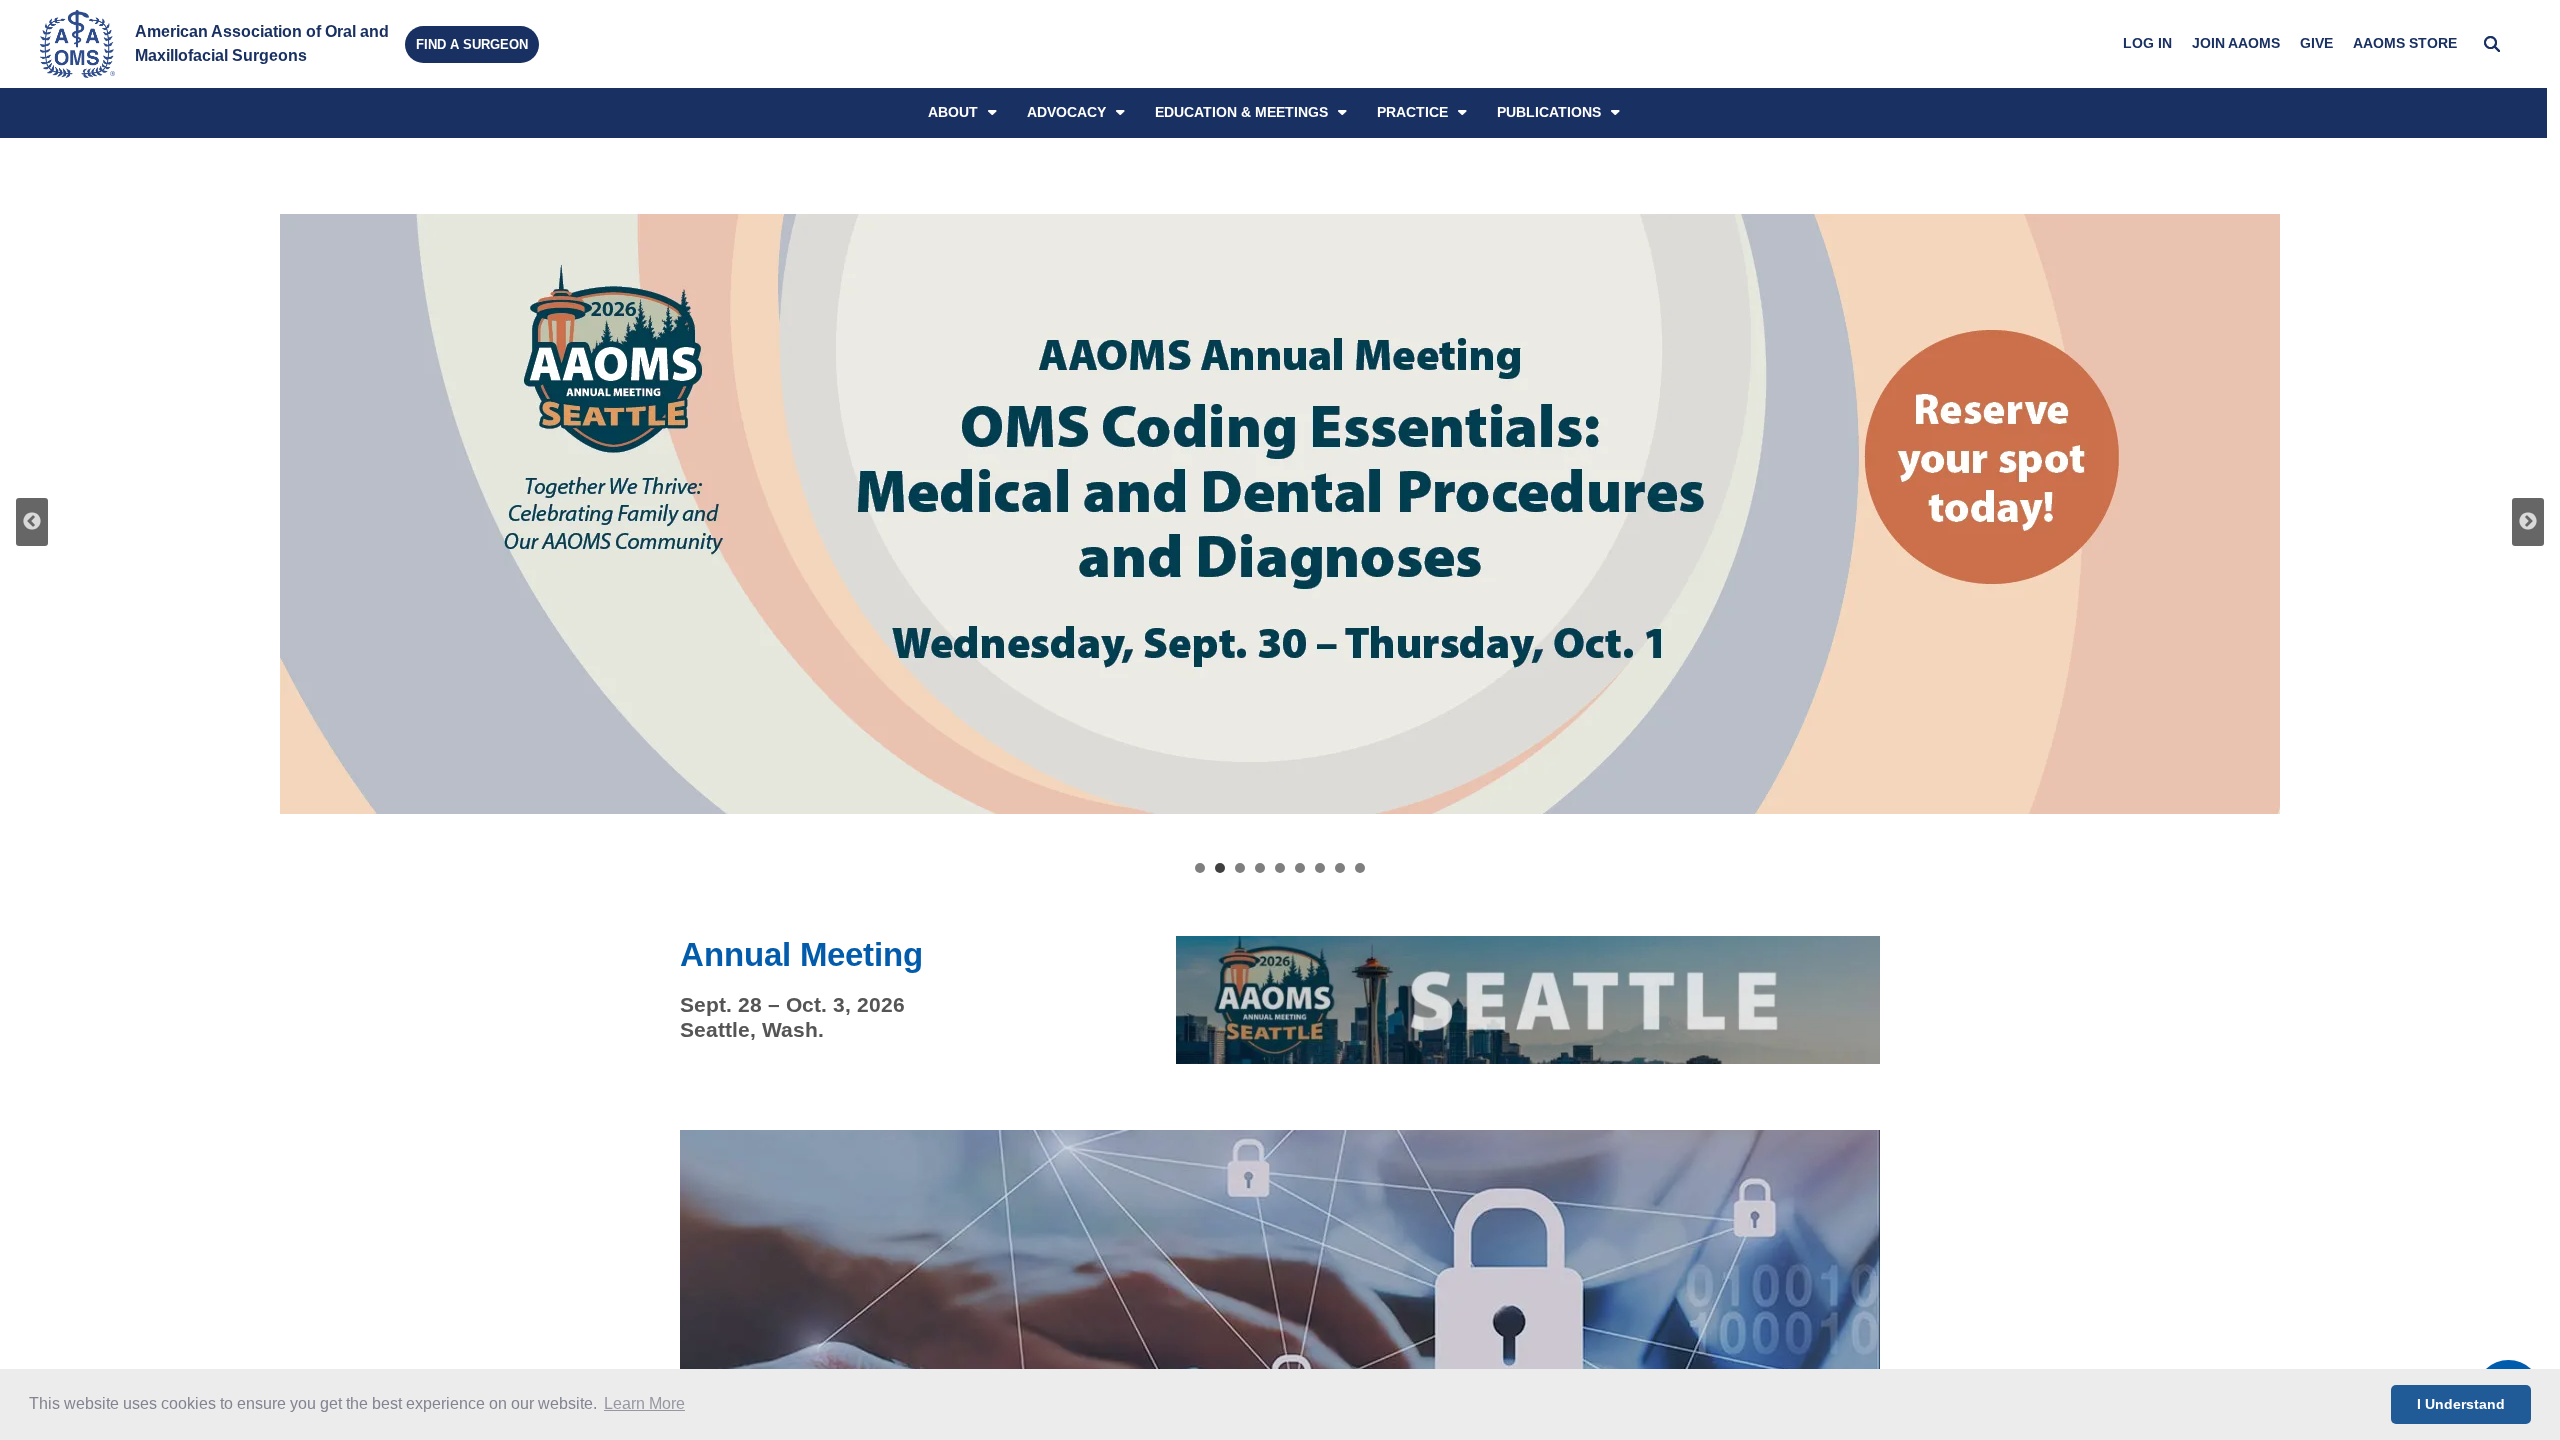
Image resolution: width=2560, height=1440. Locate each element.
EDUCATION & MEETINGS (1241, 112)
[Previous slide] (32, 522)
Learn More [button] (644, 1403)
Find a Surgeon (472, 44)
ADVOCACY (1066, 112)
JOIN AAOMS (2236, 43)
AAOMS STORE (2405, 43)
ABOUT (953, 112)
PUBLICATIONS (1549, 112)
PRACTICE (1412, 112)
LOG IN (2147, 43)
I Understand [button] (2461, 1404)
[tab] (1200, 868)
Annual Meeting (801, 955)
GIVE (2316, 43)
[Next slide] (2528, 522)
